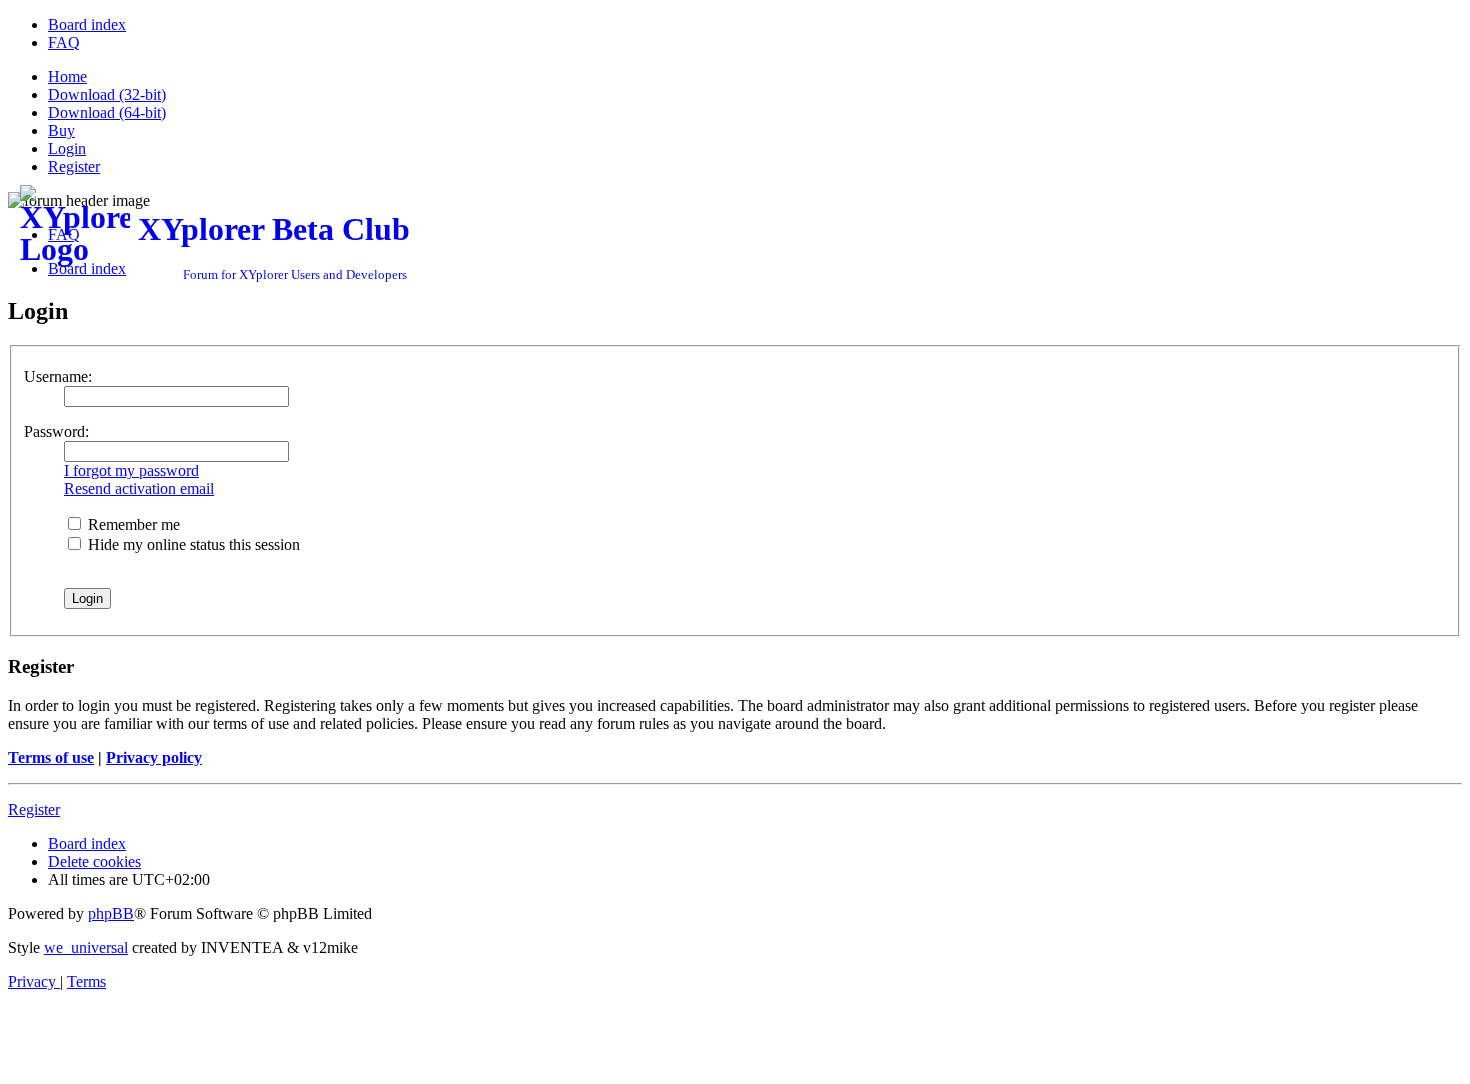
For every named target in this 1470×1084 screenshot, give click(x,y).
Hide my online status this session (192, 544)
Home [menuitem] (67, 76)
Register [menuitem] (74, 166)
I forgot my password (131, 470)
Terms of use (51, 757)
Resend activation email (139, 488)
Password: (56, 431)
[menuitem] (87, 24)
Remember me (132, 524)
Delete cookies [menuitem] (94, 861)
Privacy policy (154, 757)
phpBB (111, 913)
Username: (58, 376)
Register (34, 809)
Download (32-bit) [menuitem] (107, 94)
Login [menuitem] (67, 148)
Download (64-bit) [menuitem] (107, 112)
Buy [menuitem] (61, 130)
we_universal (86, 947)
